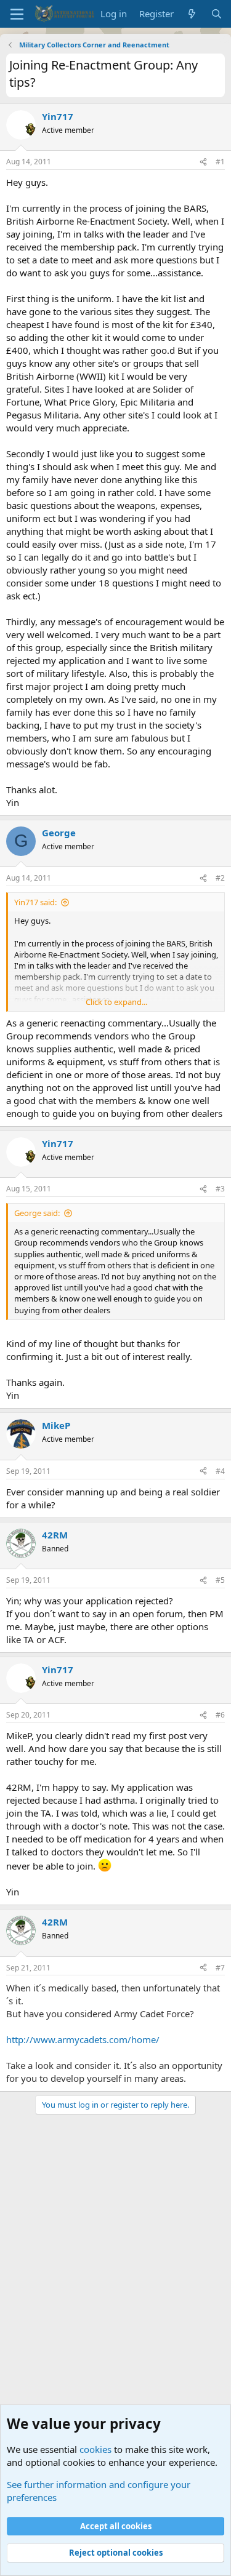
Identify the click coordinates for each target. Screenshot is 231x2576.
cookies (95, 2449)
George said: (37, 1213)
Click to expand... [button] (116, 1002)
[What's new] (192, 14)
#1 (220, 162)
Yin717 (58, 116)
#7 (220, 1968)
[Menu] (17, 14)
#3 (220, 1189)
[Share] (203, 162)
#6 (220, 1715)
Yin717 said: (35, 902)
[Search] (217, 14)
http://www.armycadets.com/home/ (83, 2039)
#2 (220, 878)
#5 (220, 1580)
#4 (220, 1471)
